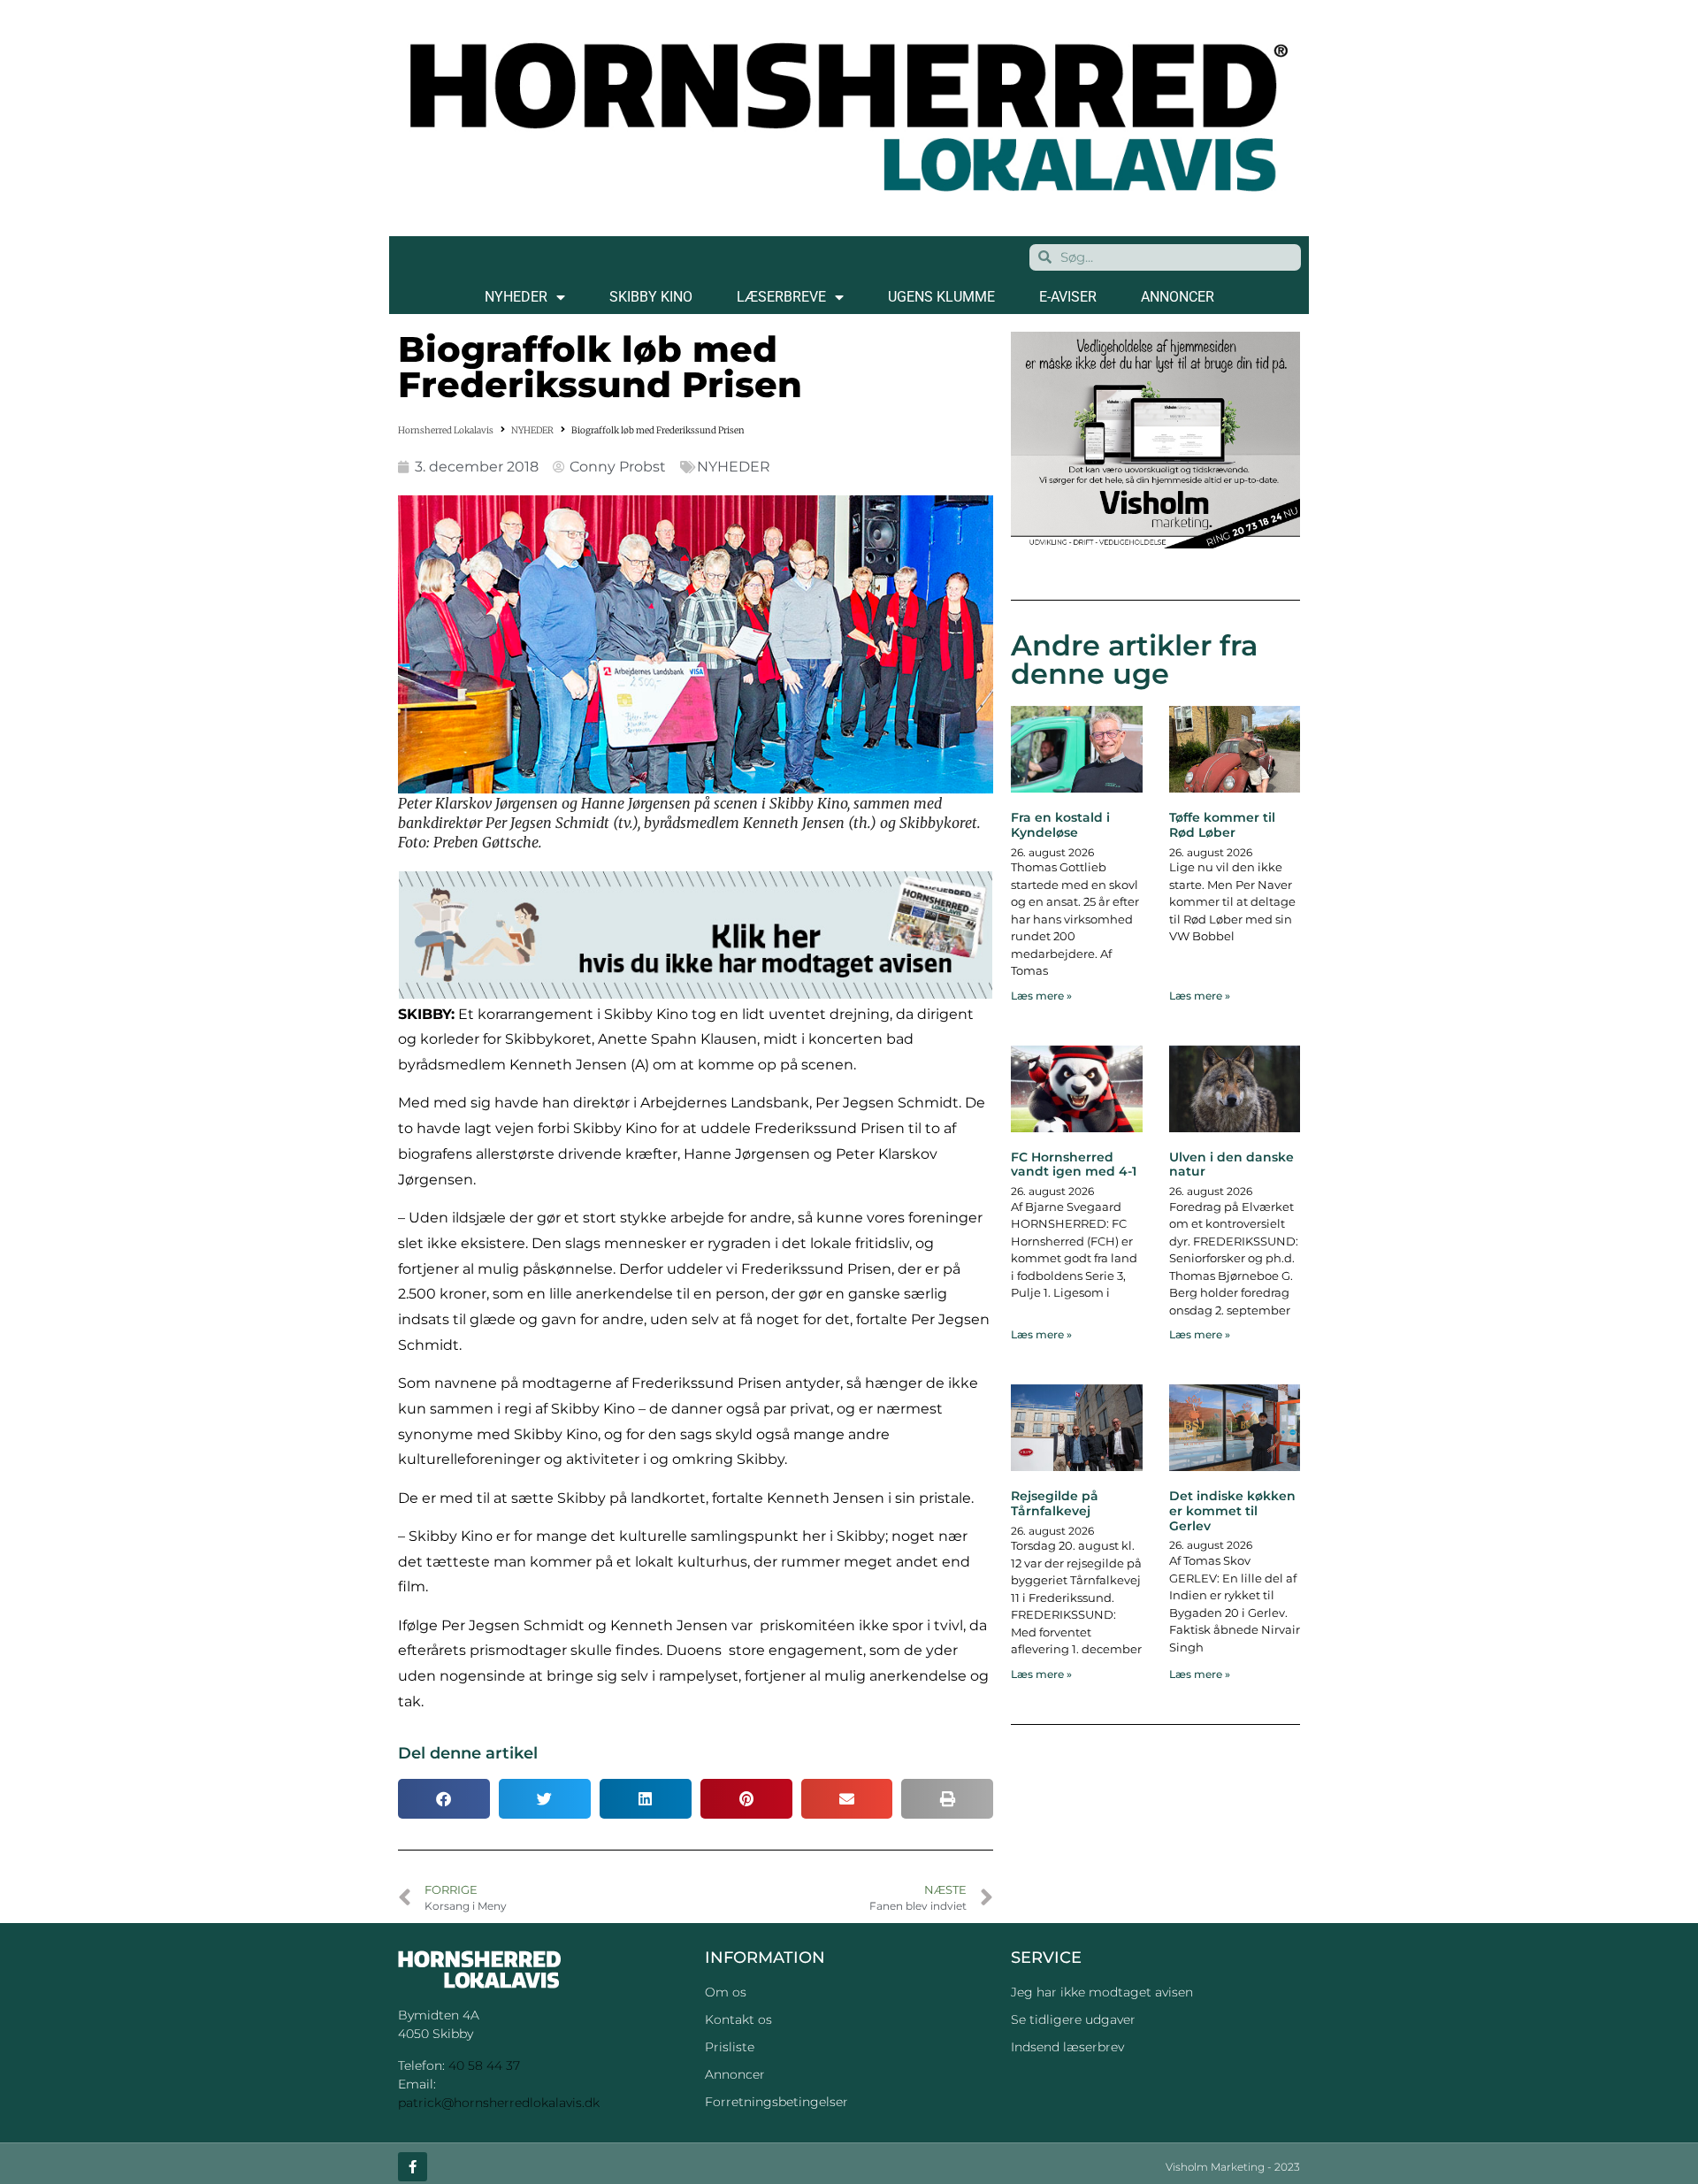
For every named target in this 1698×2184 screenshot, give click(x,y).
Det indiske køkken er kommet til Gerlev (1232, 1511)
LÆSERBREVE (781, 297)
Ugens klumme (941, 297)
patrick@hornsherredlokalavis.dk (499, 2103)
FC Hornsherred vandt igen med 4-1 (1074, 1165)
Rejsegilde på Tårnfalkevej (1055, 1503)
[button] (444, 1799)
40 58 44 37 (484, 2065)
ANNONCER (1178, 297)
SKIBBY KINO (651, 297)
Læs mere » (1041, 996)
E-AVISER (1068, 297)
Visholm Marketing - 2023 (1233, 2167)
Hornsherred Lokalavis (446, 430)
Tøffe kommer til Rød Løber (1222, 825)
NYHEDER (516, 297)
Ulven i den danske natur (1231, 1165)
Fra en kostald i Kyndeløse (1060, 825)
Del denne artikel (468, 1753)
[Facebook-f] (413, 2167)
